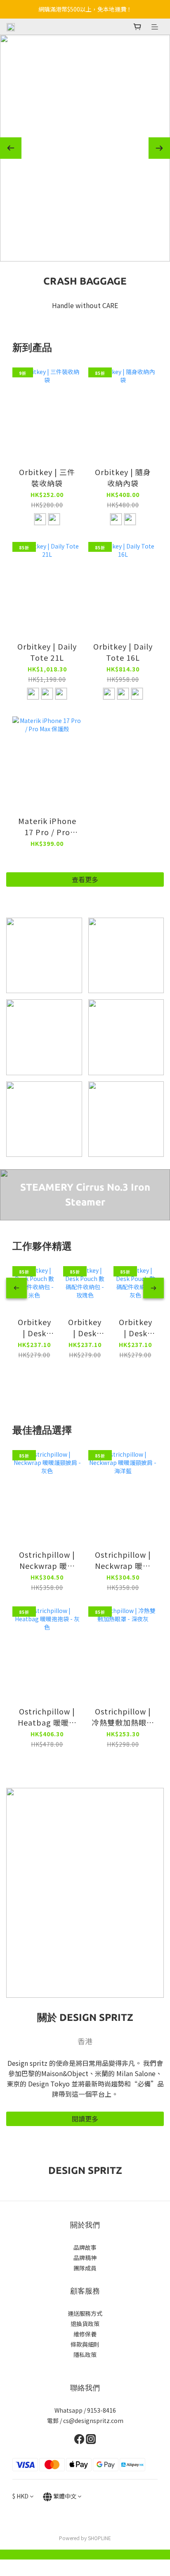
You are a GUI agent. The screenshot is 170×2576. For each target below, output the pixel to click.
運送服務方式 (85, 2313)
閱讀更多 (85, 2119)
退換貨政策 (85, 2324)
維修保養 (85, 2334)
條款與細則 (85, 2344)
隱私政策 (85, 2355)
